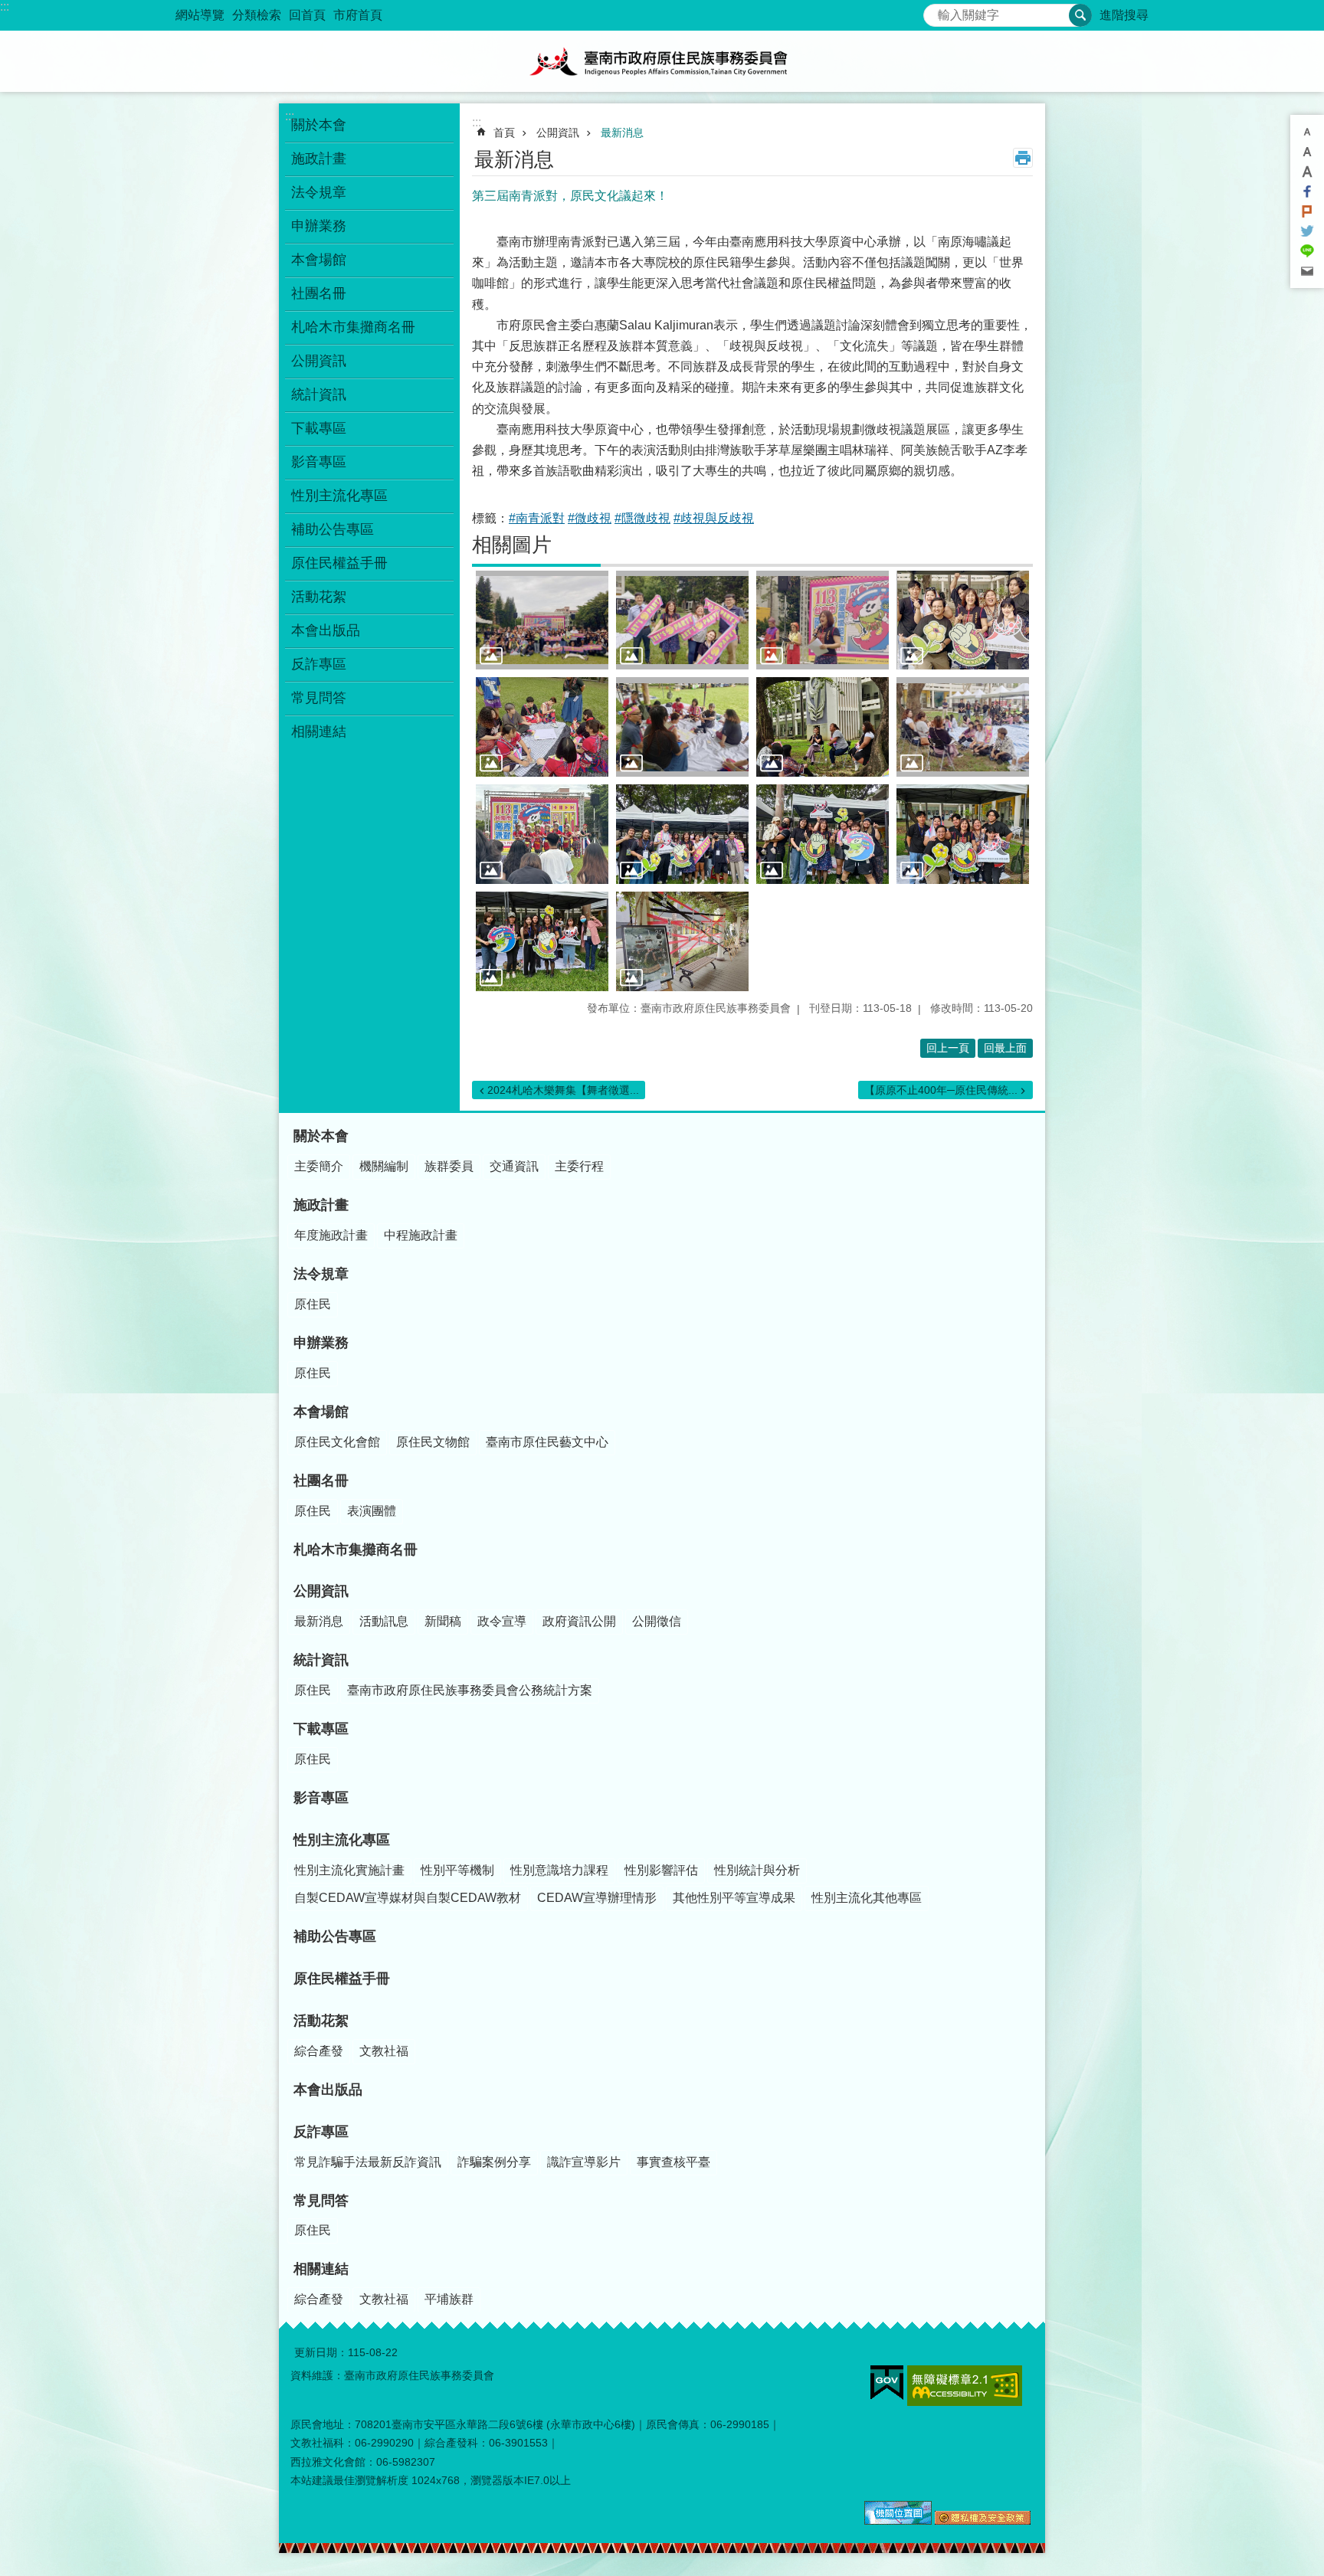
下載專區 (319, 428)
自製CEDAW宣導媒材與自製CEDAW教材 (408, 1898)
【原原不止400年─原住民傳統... (941, 1090)
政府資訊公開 (579, 1621)
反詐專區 (319, 664)
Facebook (1307, 191)
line (1307, 251)
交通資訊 (514, 1166)
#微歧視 (590, 518)
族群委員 (449, 1166)
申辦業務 (319, 226)
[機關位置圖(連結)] (898, 2521)
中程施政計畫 (421, 1235)
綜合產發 (319, 2051)
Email (1307, 271)
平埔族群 (449, 2299)
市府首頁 (358, 15)
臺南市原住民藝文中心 (547, 1442)
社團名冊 (319, 293)
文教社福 (384, 2051)
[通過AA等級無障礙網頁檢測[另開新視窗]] (965, 2386)
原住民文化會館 (337, 1442)
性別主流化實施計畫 (349, 1870)
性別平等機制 (457, 1870)
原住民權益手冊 (339, 563)
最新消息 (622, 133)
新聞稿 (443, 1621)
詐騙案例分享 (494, 2162)
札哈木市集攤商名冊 (353, 327)
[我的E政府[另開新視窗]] (887, 2383)
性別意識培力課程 (559, 1870)
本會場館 (319, 260)
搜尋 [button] (1080, 15)
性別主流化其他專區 (867, 1898)
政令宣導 (502, 1621)
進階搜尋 (1124, 15)
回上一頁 (948, 1048)
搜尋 (936, 11)
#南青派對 (537, 518)
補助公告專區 (333, 529)
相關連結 (319, 732)
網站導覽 (200, 15)
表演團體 (372, 1511)
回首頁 (307, 15)
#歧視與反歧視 (714, 518)
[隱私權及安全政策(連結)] (983, 2521)
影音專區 (319, 462)
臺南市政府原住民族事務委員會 (662, 61)
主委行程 (579, 1166)
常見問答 (319, 698)
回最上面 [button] (1005, 1048)
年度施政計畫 (331, 1235)
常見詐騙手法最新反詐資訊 (368, 2162)
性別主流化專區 (339, 496)
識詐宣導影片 (584, 2162)
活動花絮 (319, 597)
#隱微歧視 (642, 518)
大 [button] (1307, 172)
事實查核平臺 (673, 2162)
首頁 (504, 133)
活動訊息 (384, 1621)
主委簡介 (319, 1166)
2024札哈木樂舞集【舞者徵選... (563, 1090)
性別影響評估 (661, 1870)
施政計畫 (319, 159)
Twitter (1307, 231)
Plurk (1307, 211)
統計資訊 (319, 394)
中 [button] (1307, 152)
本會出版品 (326, 630)
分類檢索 (257, 15)
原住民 (313, 1304)
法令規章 (319, 192)
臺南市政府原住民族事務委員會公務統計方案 (470, 1690)
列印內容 (1023, 158)
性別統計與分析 (757, 1870)
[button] (542, 620)
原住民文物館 (433, 1442)
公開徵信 (657, 1621)
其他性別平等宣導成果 (734, 1898)
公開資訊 (319, 361)
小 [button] (1307, 132)
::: (5, 7)
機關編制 (384, 1166)
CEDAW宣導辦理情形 (597, 1898)
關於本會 (319, 125)
